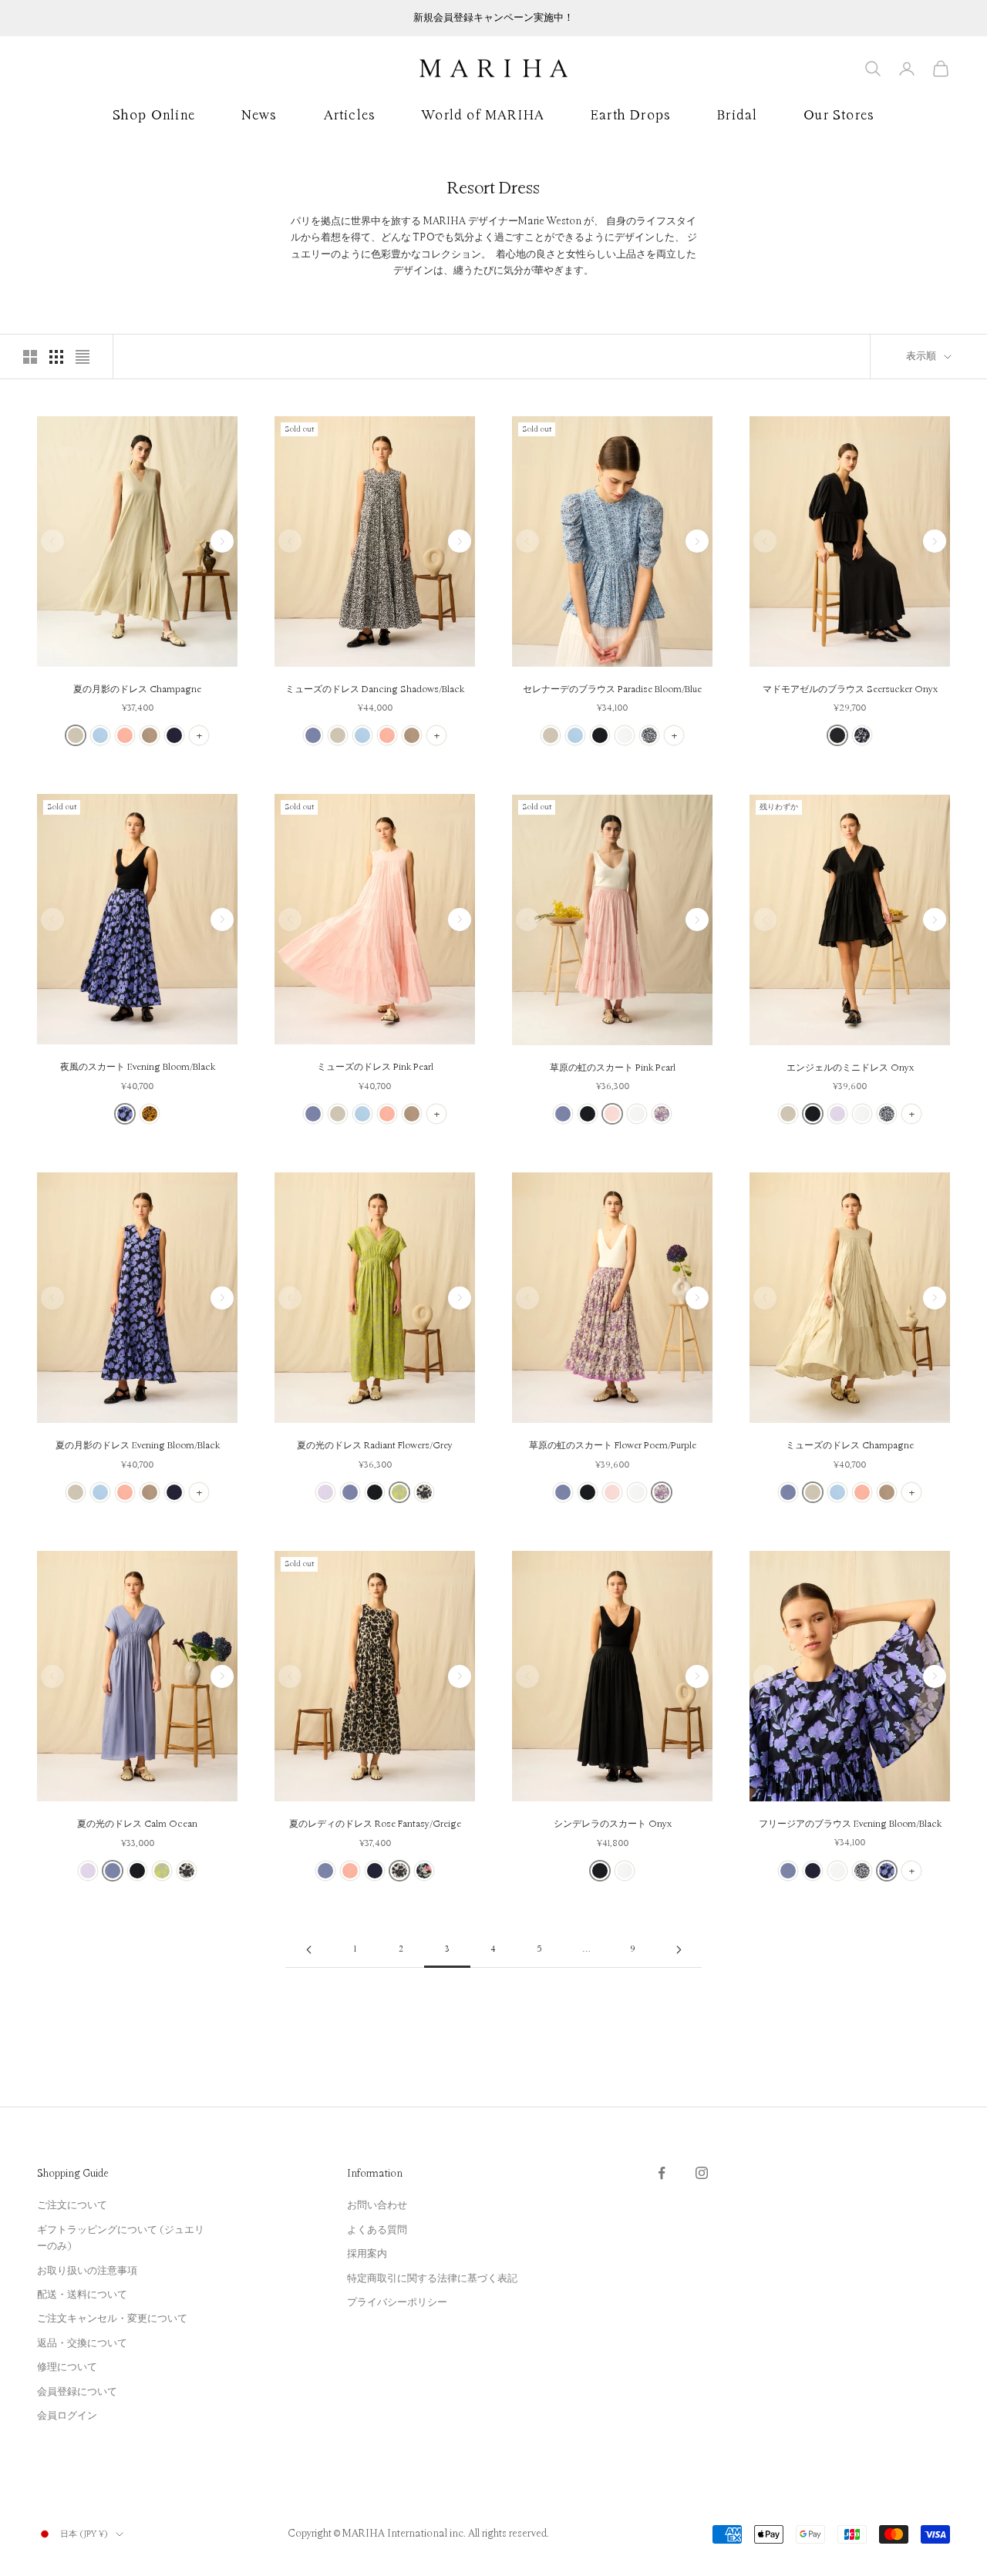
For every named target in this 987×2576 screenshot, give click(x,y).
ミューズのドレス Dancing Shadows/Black (375, 689)
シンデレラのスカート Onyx (613, 1824)
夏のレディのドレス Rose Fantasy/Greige (375, 1824)
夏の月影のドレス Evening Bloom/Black (138, 1446)
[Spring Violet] (837, 1114)
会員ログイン (67, 2416)
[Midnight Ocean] (174, 735)
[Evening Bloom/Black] (125, 1114)
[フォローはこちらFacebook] (662, 2173)
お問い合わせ (377, 2205)
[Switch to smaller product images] (56, 357)
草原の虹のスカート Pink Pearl (613, 1068)
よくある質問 (377, 2230)
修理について (67, 2367)
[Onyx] (600, 735)
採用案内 (367, 2254)
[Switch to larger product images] (30, 357)
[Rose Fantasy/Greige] (424, 1492)
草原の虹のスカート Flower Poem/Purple (613, 1446)
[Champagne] (76, 735)
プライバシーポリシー (397, 2302)
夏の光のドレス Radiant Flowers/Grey (375, 1446)
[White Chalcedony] (625, 735)
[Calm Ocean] (313, 735)
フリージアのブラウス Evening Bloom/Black (850, 1824)
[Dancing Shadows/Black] (649, 735)
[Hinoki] (150, 735)
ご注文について (72, 2205)
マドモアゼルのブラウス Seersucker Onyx (850, 689)
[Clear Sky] (100, 735)
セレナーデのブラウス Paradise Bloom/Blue (612, 689)
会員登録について (77, 2392)
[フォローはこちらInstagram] (702, 2173)
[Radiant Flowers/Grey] (399, 1492)
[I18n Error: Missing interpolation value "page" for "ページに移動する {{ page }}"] (308, 1950)
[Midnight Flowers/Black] (424, 1871)
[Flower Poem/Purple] (662, 1114)
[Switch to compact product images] (83, 357)
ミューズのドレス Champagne (850, 1446)
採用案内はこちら (493, 18)
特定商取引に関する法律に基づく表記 (432, 2278)
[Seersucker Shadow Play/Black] (862, 735)
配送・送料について (82, 2295)
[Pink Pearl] (612, 1114)
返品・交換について (82, 2343)
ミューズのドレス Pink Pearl (375, 1067)
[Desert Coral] (125, 735)
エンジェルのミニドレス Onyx (850, 1068)
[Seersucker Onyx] (837, 735)
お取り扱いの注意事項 (87, 2271)
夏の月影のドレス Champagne (137, 689)
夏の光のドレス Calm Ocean (137, 1824)
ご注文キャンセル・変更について (112, 2319)
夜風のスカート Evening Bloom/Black (138, 1067)
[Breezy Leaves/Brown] (150, 1114)
